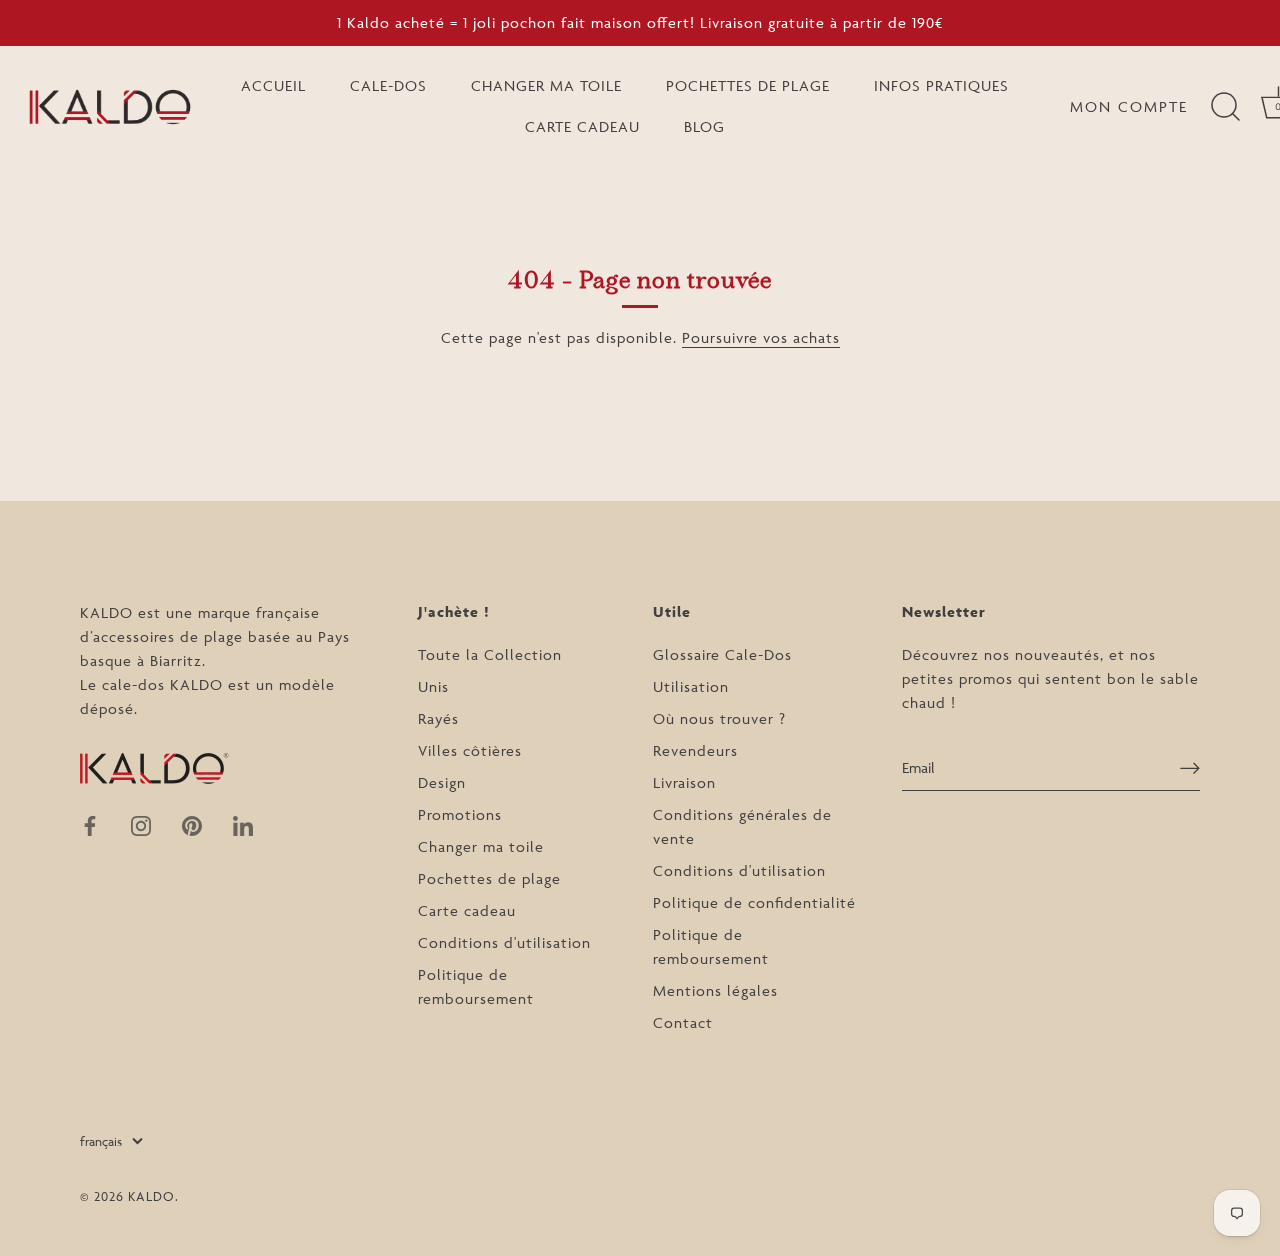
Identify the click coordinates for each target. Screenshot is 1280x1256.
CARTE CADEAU (582, 126)
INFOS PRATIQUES (941, 85)
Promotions (460, 814)
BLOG (704, 126)
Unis (433, 686)
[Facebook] (90, 824)
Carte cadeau (467, 910)
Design (442, 782)
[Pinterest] (192, 824)
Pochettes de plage (489, 878)
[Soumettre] (1190, 767)
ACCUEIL (273, 85)
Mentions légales (715, 990)
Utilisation (691, 686)
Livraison (684, 782)
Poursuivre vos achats (761, 337)
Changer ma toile (481, 846)
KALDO (151, 1196)
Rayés (438, 718)
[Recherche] (1225, 107)
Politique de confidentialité (754, 902)
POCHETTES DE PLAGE (748, 85)
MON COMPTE (1129, 106)
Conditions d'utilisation (504, 942)
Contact (683, 1022)
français (101, 1141)
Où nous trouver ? (719, 718)
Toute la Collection (490, 654)
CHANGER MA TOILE (546, 85)
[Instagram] (141, 824)
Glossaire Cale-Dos (722, 654)
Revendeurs (695, 750)
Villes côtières (470, 750)
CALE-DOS (388, 85)
